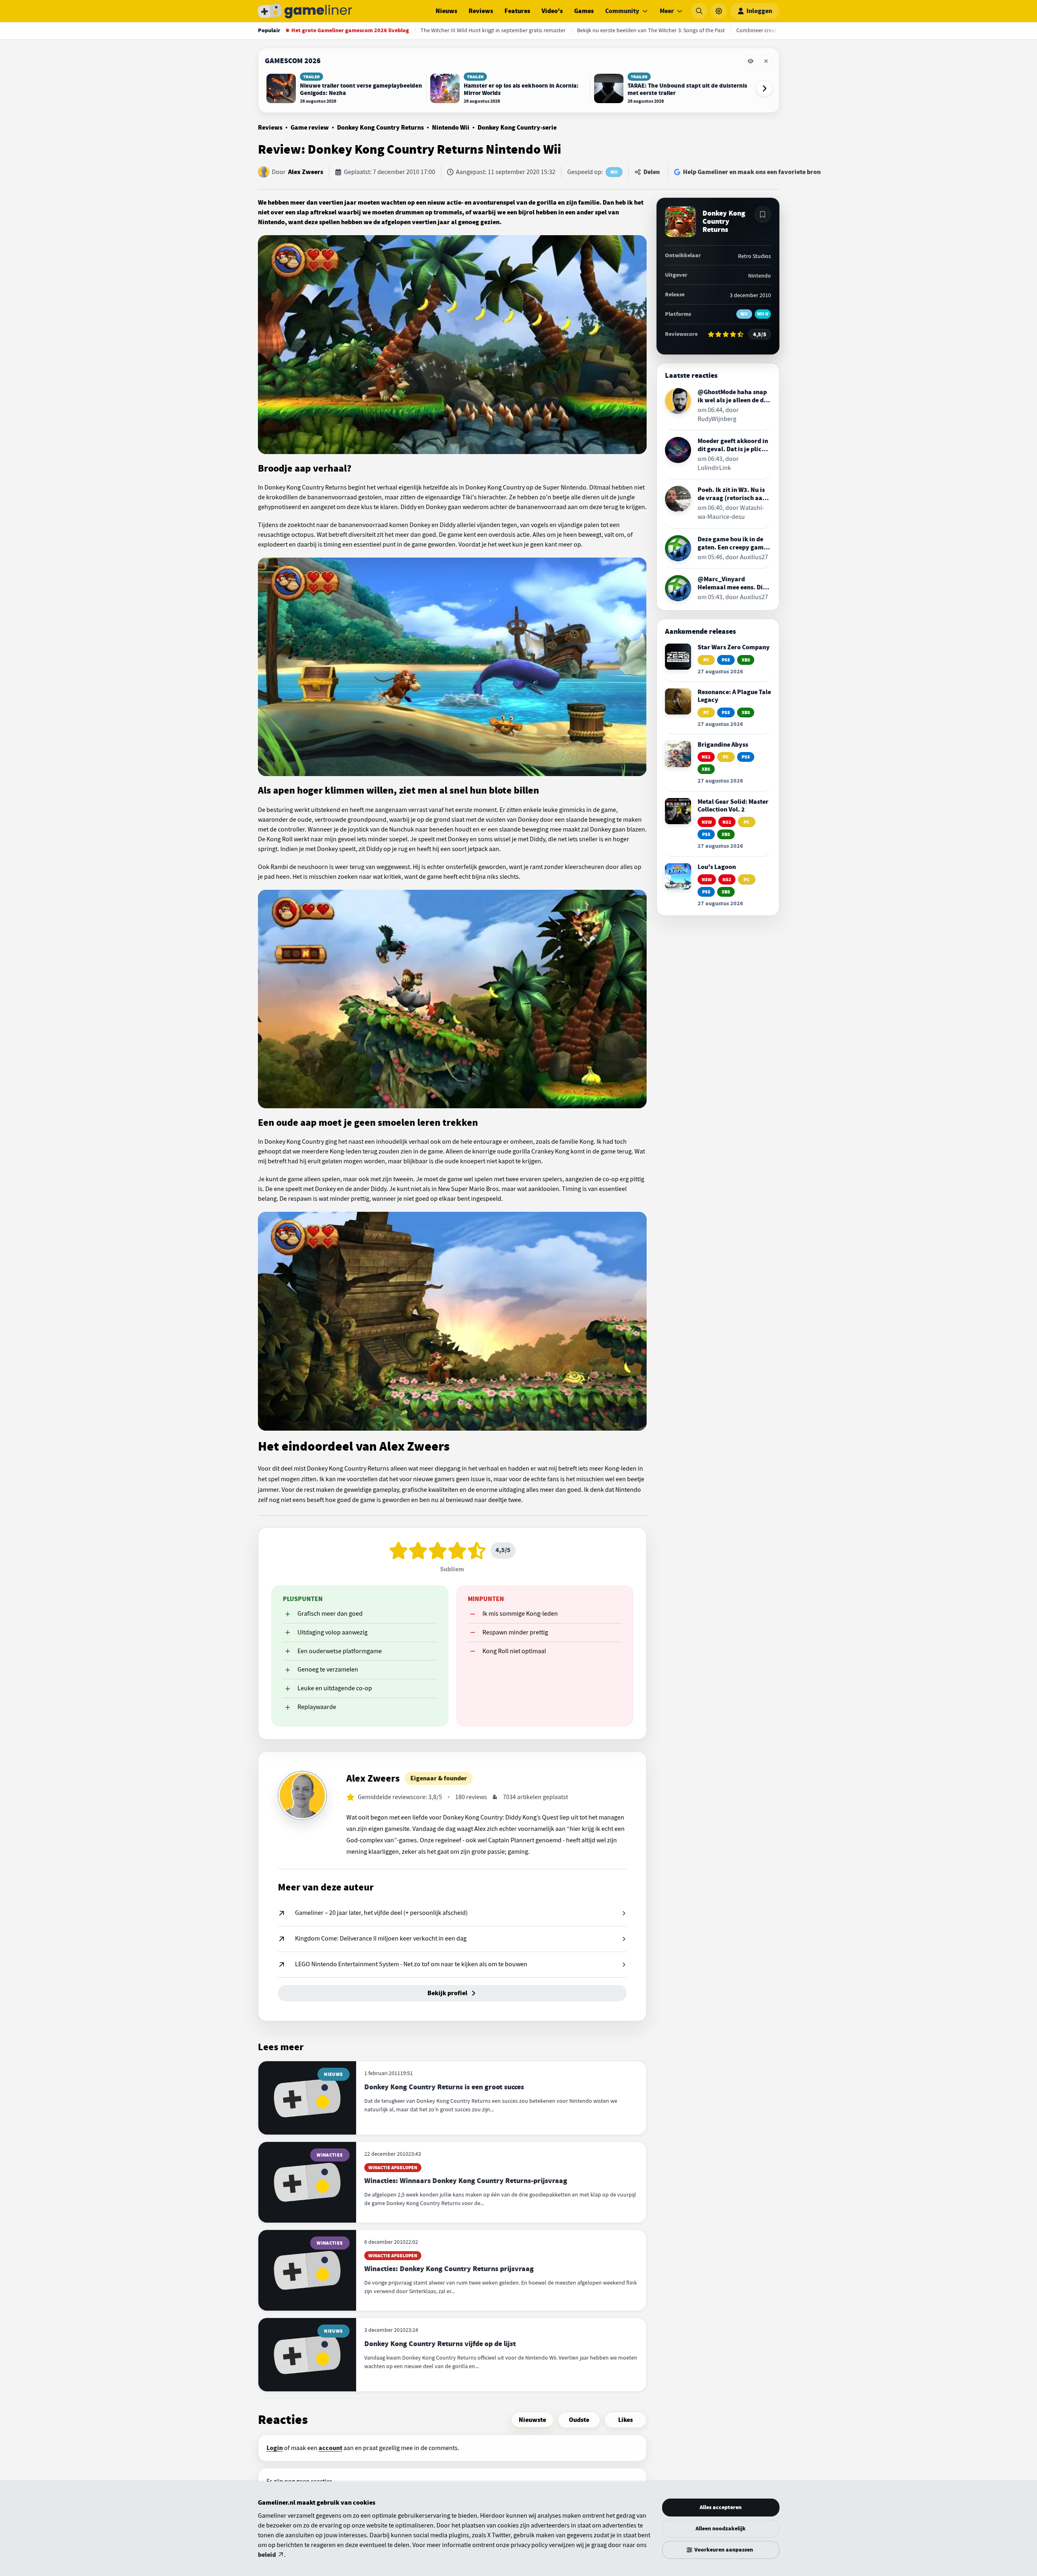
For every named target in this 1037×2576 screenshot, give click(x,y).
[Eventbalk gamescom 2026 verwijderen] (766, 61)
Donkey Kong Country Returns (380, 128)
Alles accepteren (721, 2507)
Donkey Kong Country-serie (517, 128)
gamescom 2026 (293, 61)
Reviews (481, 11)
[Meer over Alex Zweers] (302, 1795)
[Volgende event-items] (764, 88)
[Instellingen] (719, 11)
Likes (625, 2420)
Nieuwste (532, 2420)
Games (584, 11)
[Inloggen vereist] (763, 214)
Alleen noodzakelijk (721, 2529)
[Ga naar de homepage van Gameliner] (305, 11)
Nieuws (446, 11)
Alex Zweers (306, 172)
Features (517, 11)
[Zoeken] (699, 11)
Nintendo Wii (451, 128)
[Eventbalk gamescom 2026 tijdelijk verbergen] (751, 61)
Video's (552, 11)
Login (275, 2448)
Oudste (579, 2420)
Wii (614, 172)
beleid (267, 2555)
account (330, 2448)
